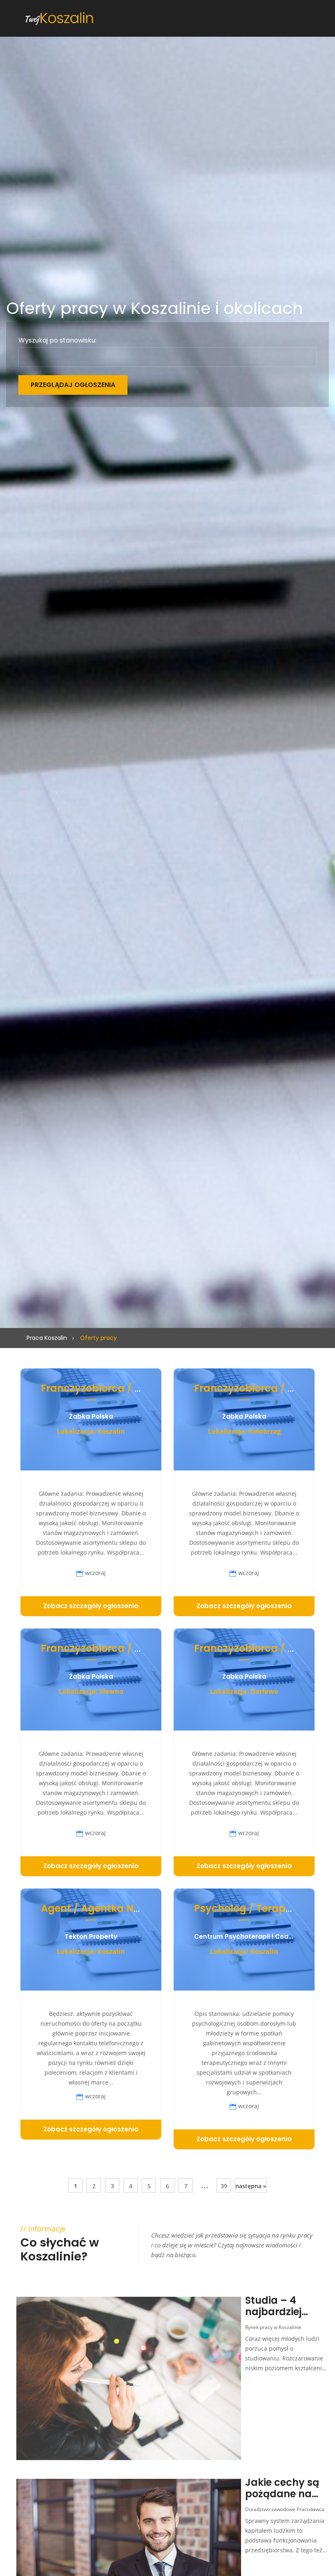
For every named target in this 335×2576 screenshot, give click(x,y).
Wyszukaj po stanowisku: (57, 340)
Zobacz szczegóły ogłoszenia (91, 1606)
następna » (251, 2186)
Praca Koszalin (47, 1338)
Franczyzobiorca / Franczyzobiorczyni (136, 1388)
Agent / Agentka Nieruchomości (121, 1908)
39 (224, 2186)
